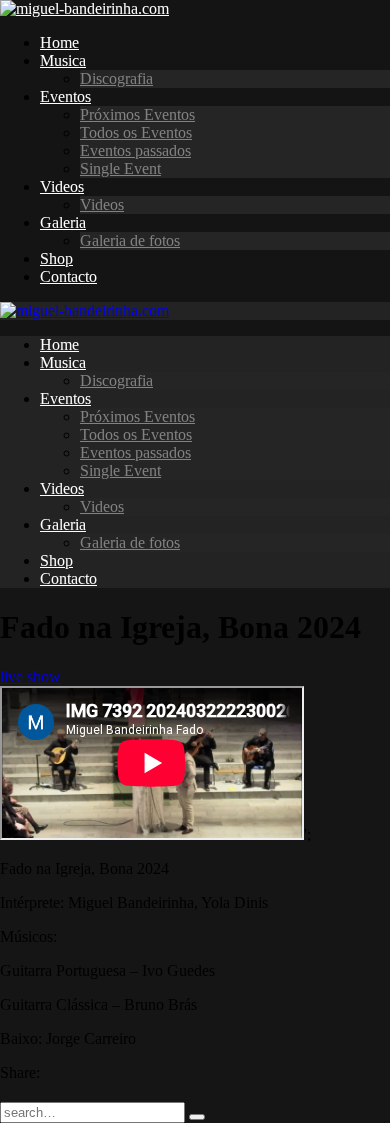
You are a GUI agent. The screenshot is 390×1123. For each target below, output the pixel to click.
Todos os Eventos (136, 132)
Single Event (120, 168)
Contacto (68, 276)
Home (59, 42)
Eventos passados (135, 150)
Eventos (65, 96)
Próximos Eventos (137, 114)
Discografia (116, 78)
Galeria (63, 222)
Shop (56, 258)
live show (30, 676)
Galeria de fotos (130, 240)
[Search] (197, 1117)
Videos (62, 186)
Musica (63, 60)
